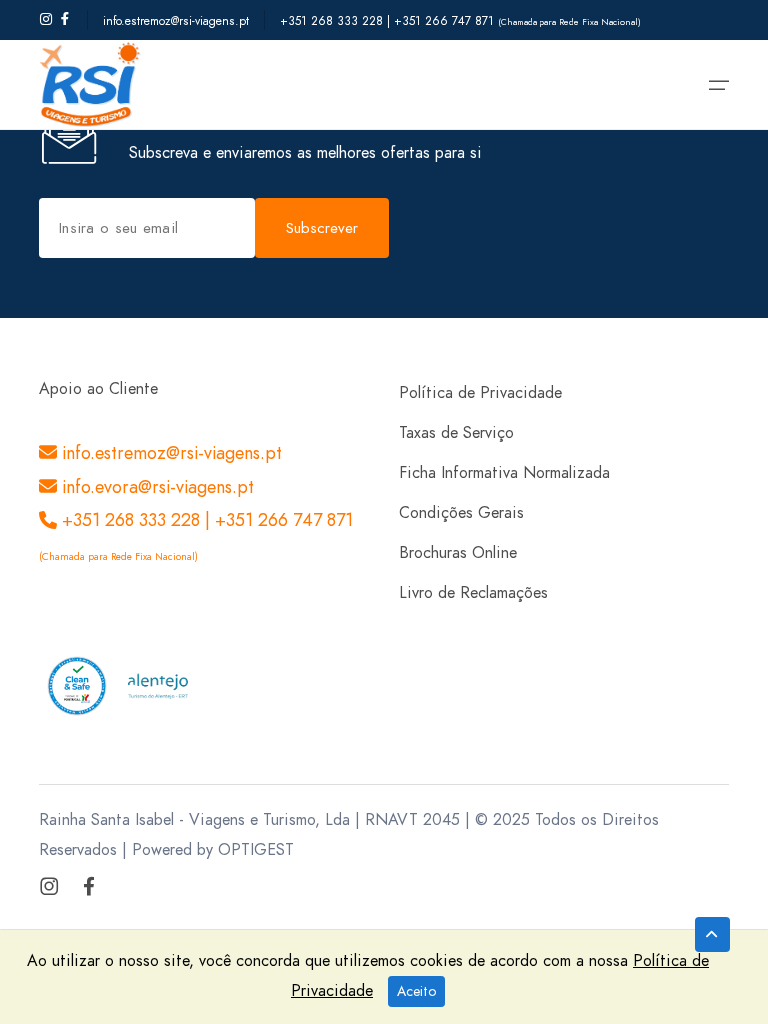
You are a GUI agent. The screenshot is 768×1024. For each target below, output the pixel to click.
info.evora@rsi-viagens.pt (155, 486)
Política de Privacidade (480, 393)
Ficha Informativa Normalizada (504, 473)
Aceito (416, 991)
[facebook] (65, 20)
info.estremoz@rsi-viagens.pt (176, 21)
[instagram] (46, 20)
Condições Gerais (461, 513)
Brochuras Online (458, 553)
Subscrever (322, 228)
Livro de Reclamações (473, 593)
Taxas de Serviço (456, 433)
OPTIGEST (256, 850)
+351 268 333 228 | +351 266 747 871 (389, 21)
